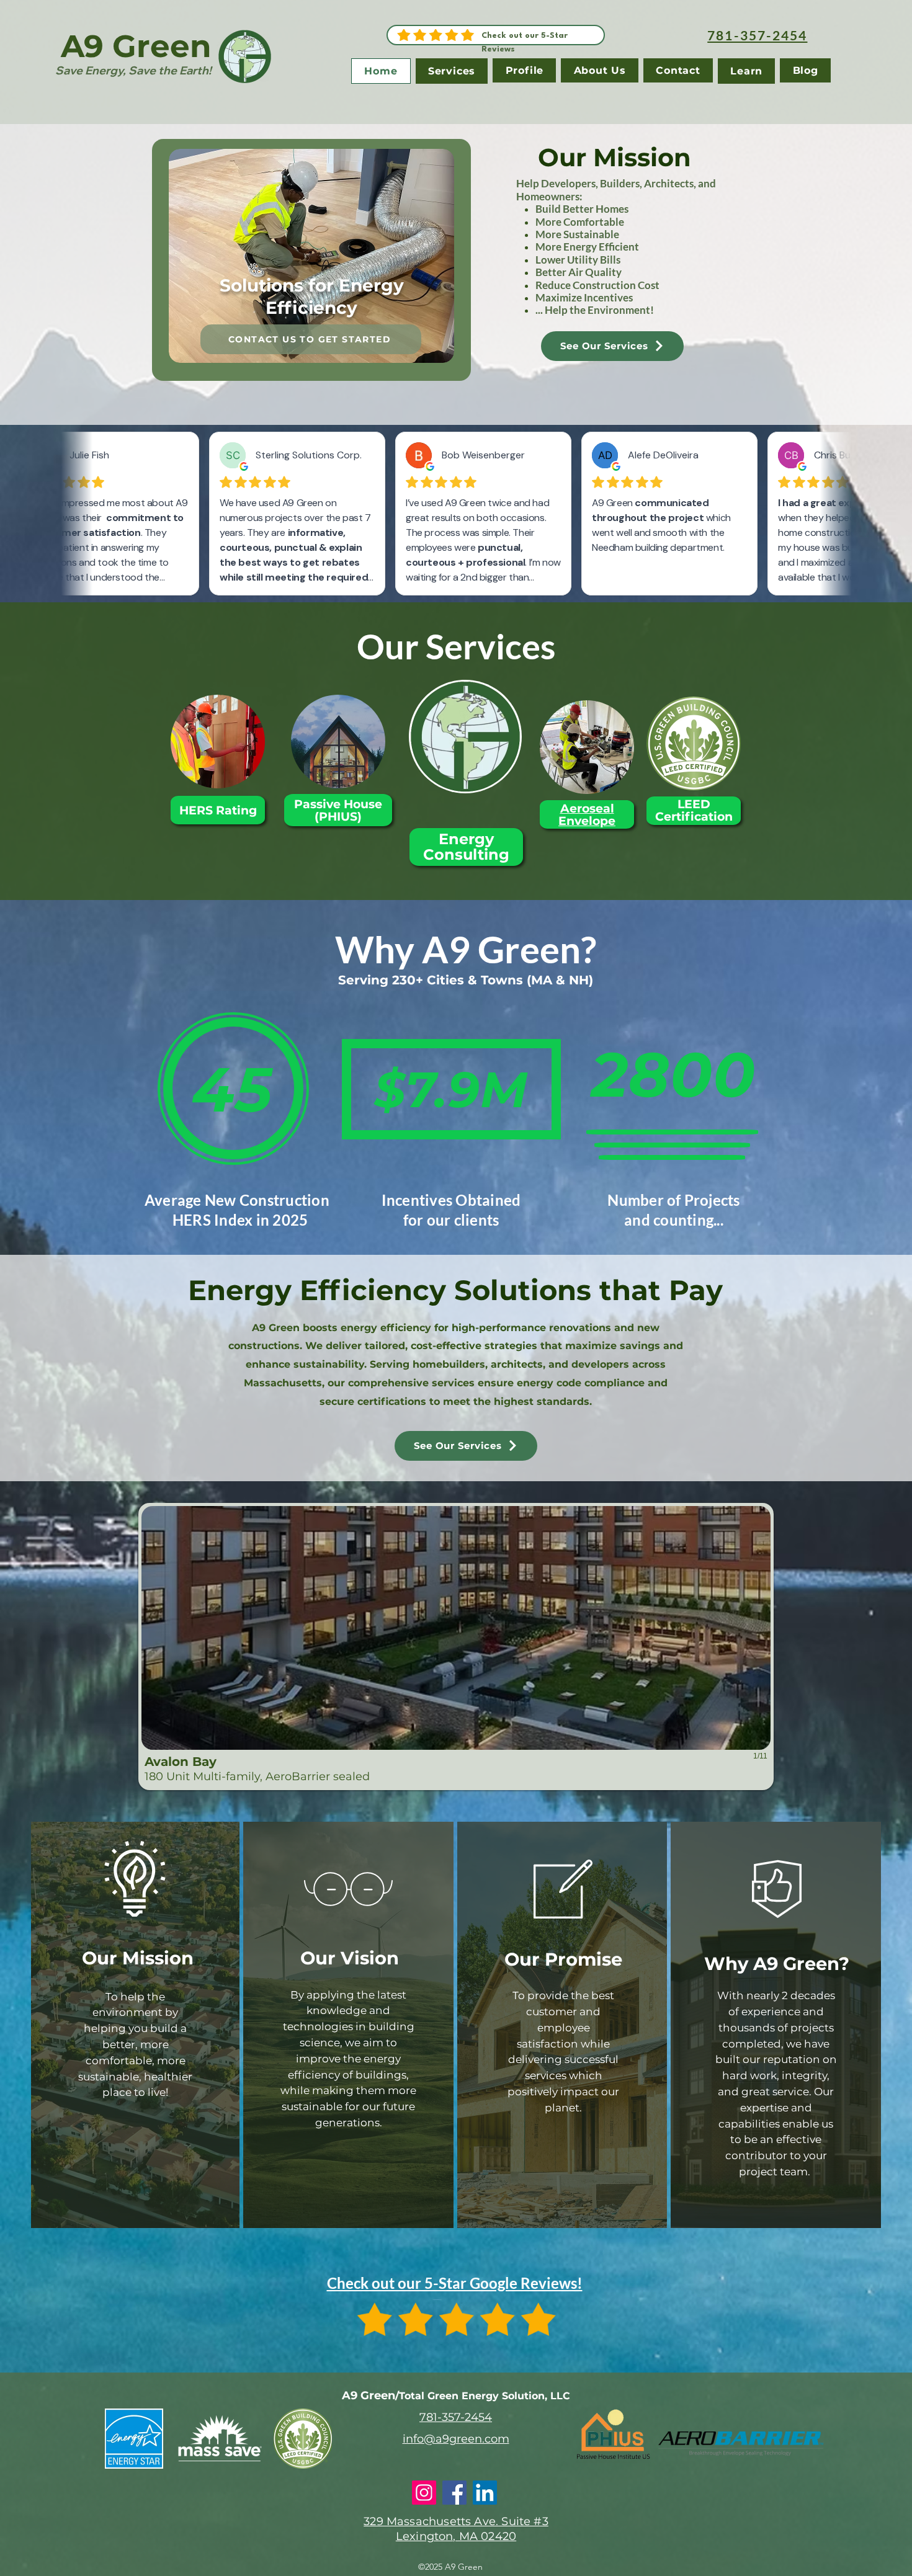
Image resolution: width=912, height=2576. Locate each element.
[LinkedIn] (485, 2493)
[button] (311, 256)
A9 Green (136, 46)
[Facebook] (454, 2493)
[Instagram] (424, 2493)
